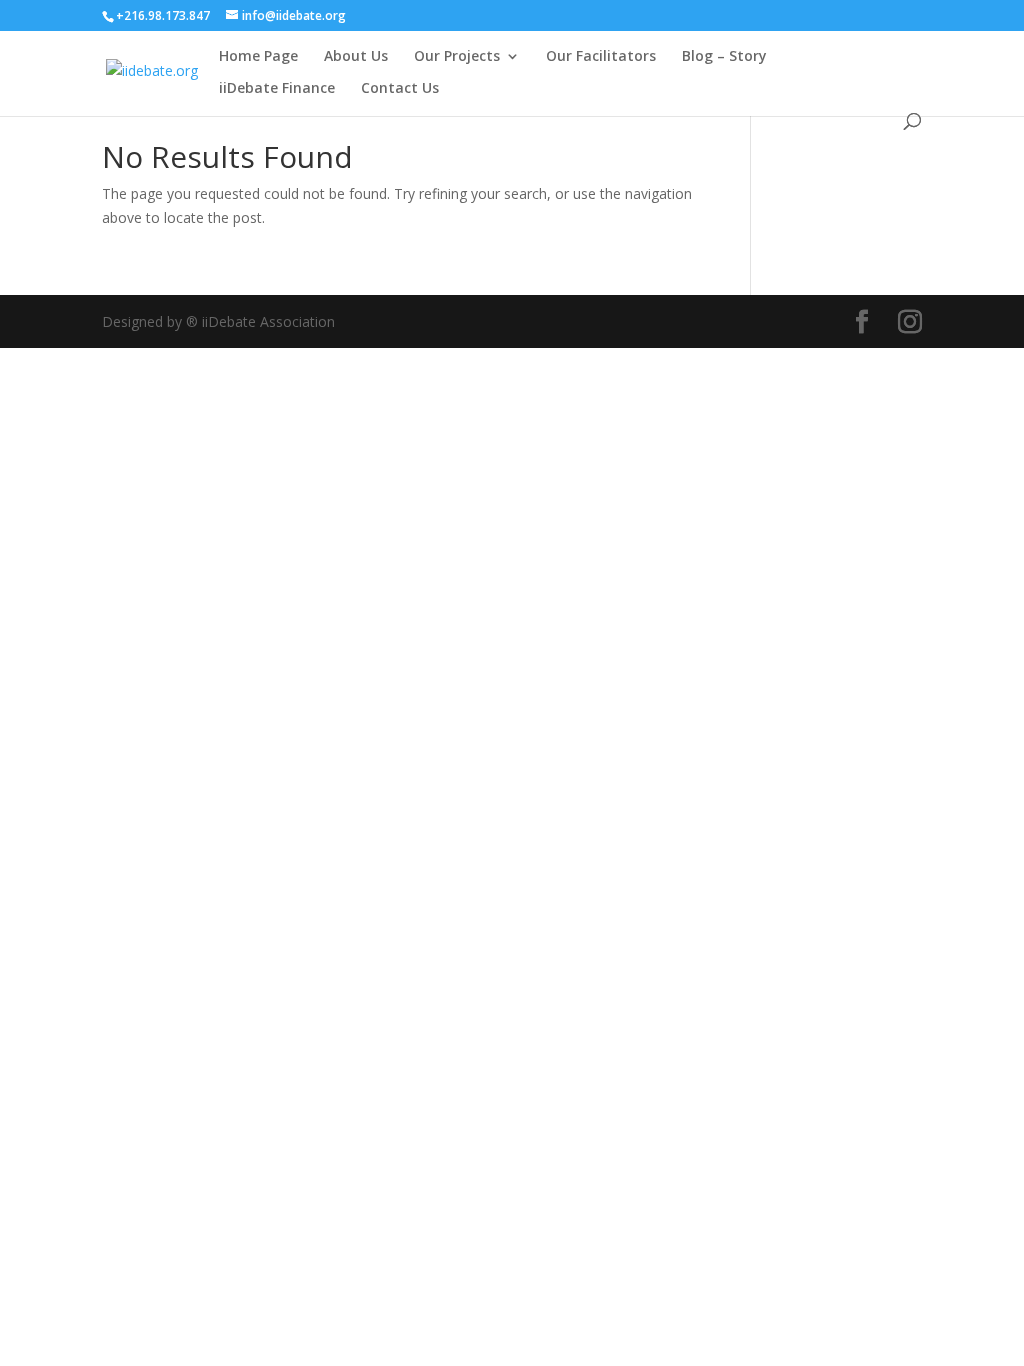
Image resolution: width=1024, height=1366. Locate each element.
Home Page (258, 57)
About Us (356, 57)
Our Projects (457, 57)
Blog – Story (724, 57)
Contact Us (400, 89)
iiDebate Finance (277, 89)
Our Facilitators (601, 57)
